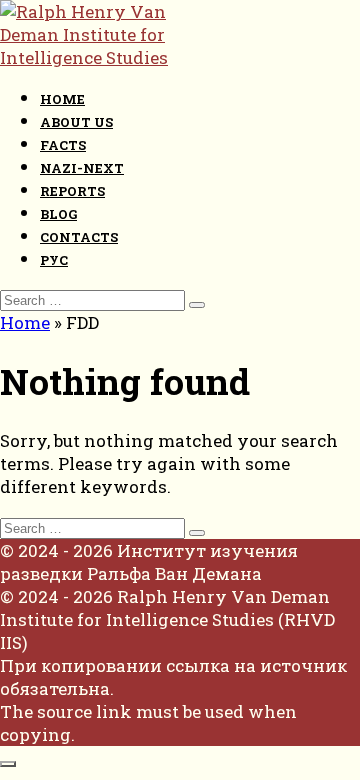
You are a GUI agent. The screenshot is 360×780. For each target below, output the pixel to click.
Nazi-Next (82, 168)
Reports (72, 191)
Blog (58, 214)
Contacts (79, 237)
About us (76, 122)
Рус (54, 260)
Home (62, 99)
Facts (63, 145)
